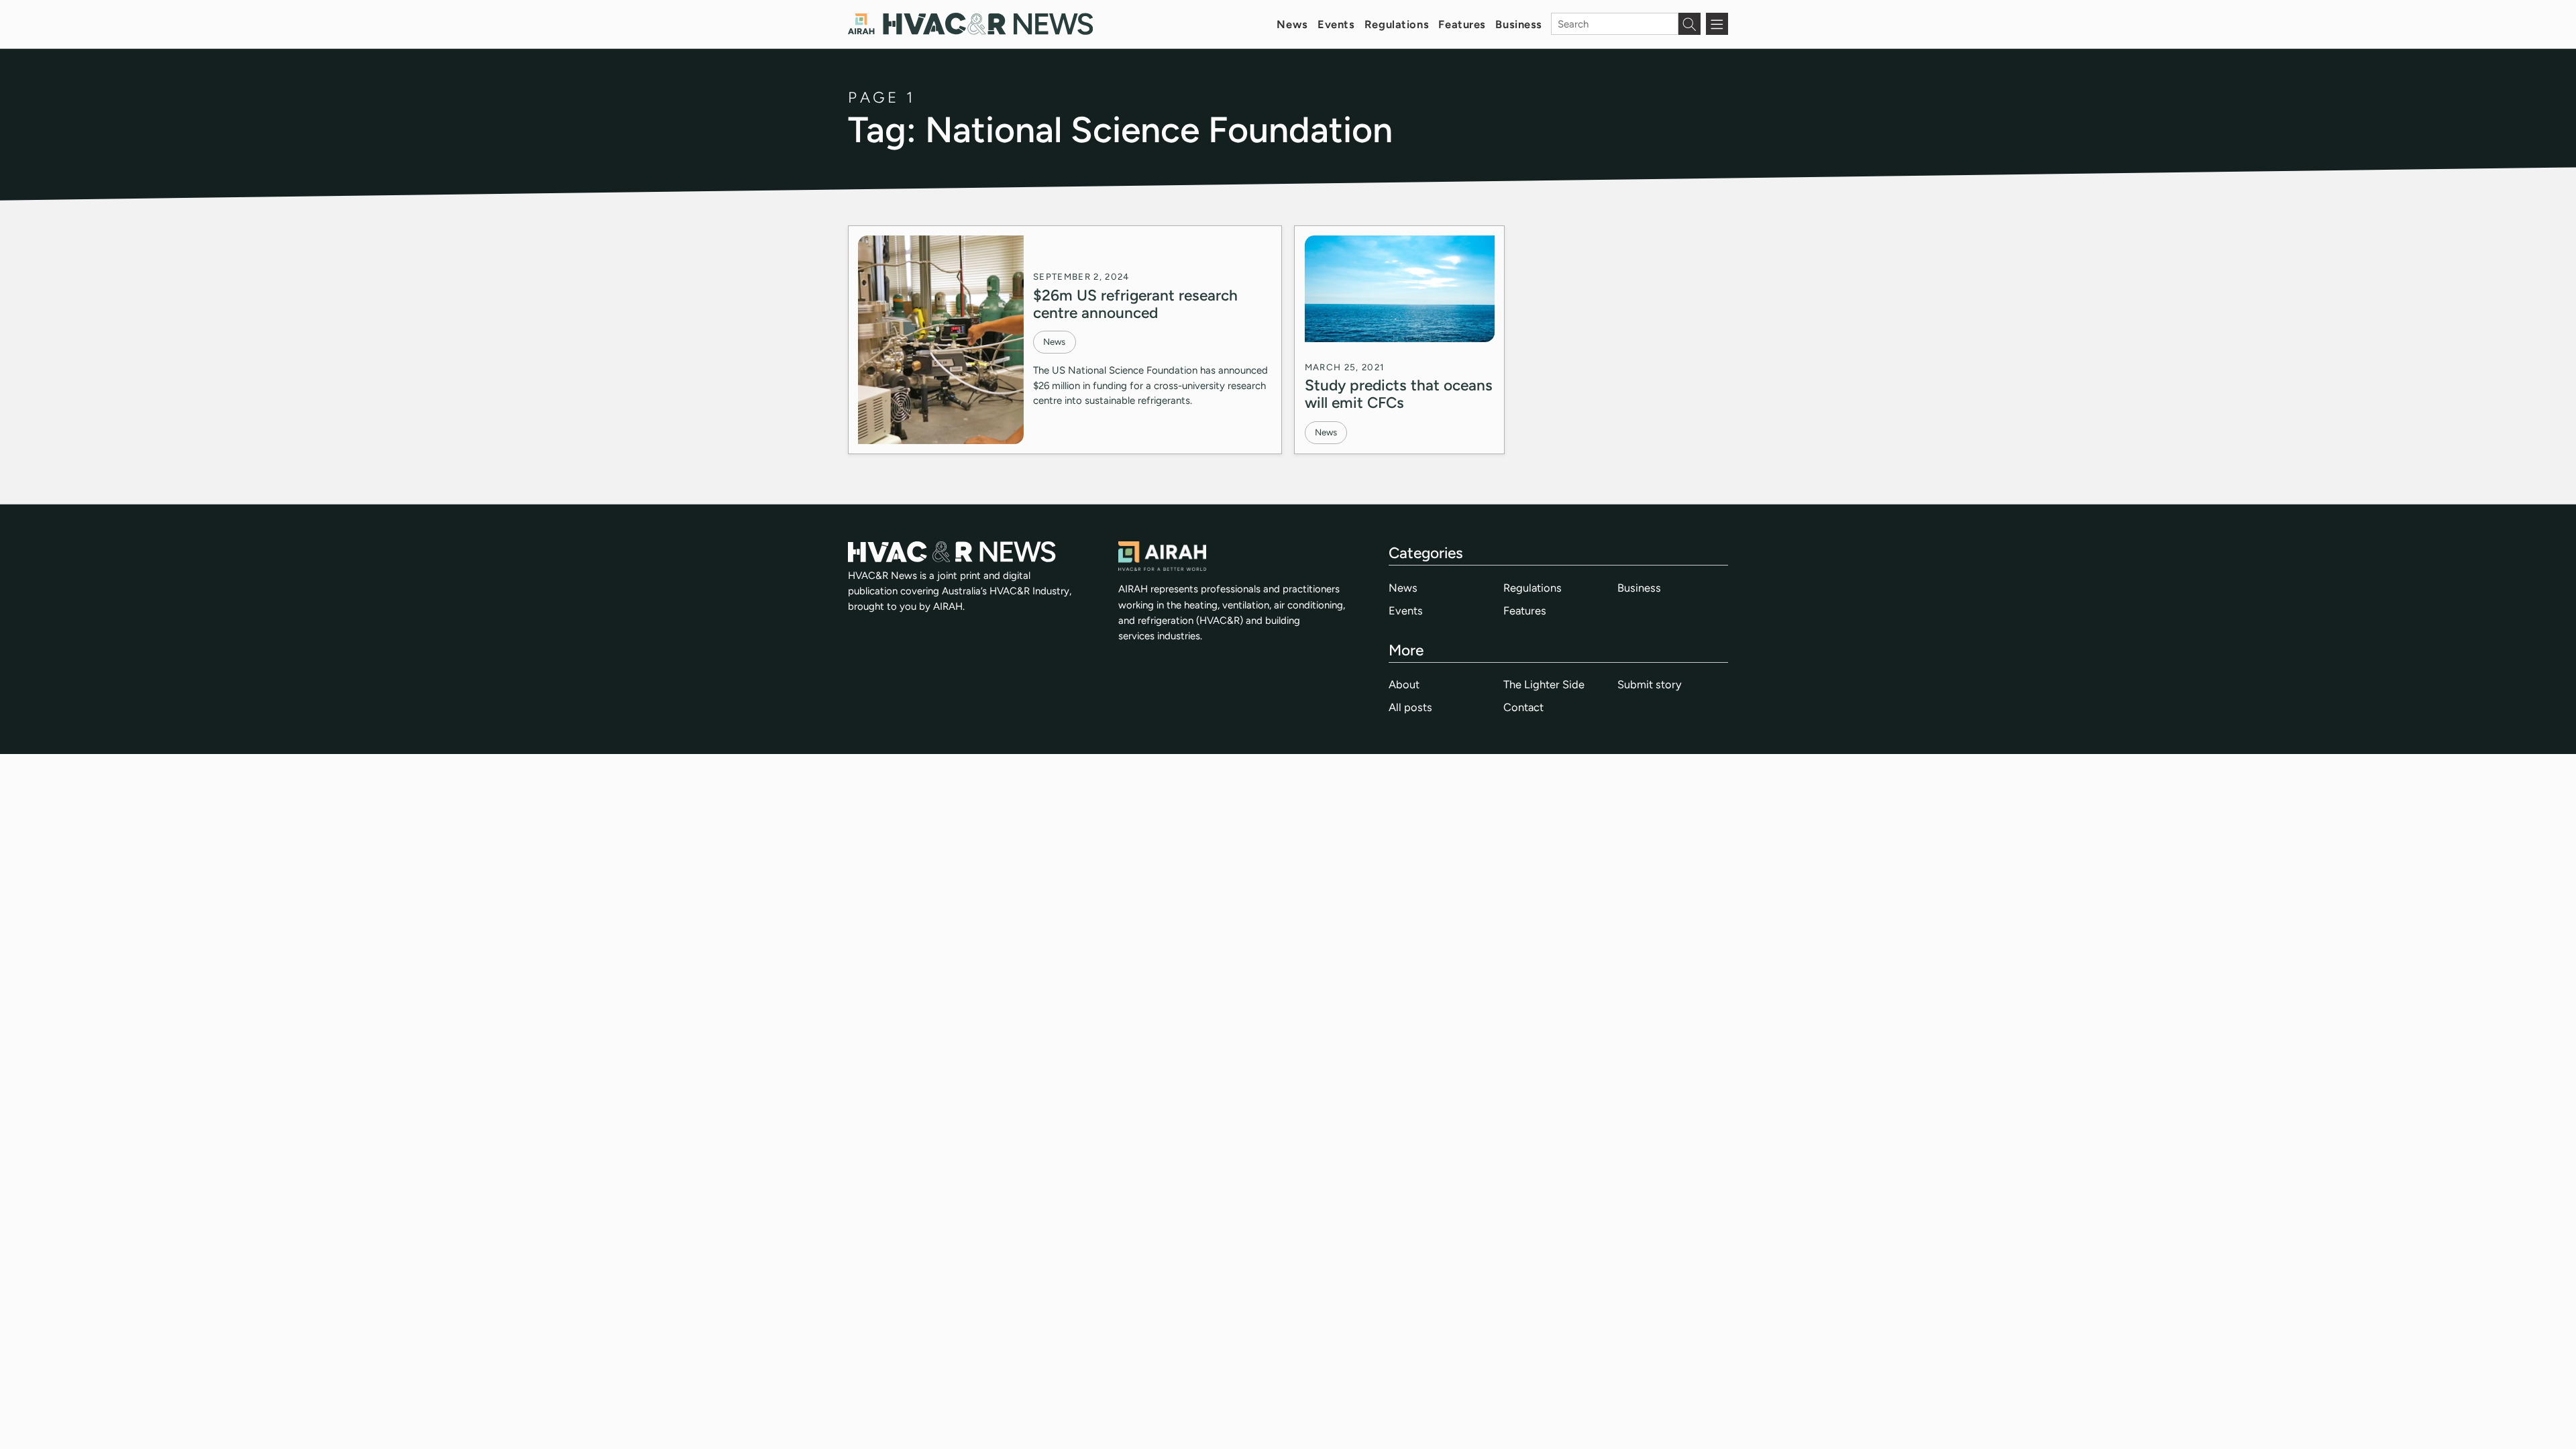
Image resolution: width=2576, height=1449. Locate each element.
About (1404, 684)
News (1292, 24)
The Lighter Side (1544, 684)
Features (1462, 24)
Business (1519, 24)
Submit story (1650, 684)
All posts (1410, 707)
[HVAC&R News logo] (970, 24)
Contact (1523, 707)
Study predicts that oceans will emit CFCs (1399, 394)
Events (1336, 24)
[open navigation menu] (1717, 24)
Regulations (1397, 24)
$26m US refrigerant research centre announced (1135, 304)
